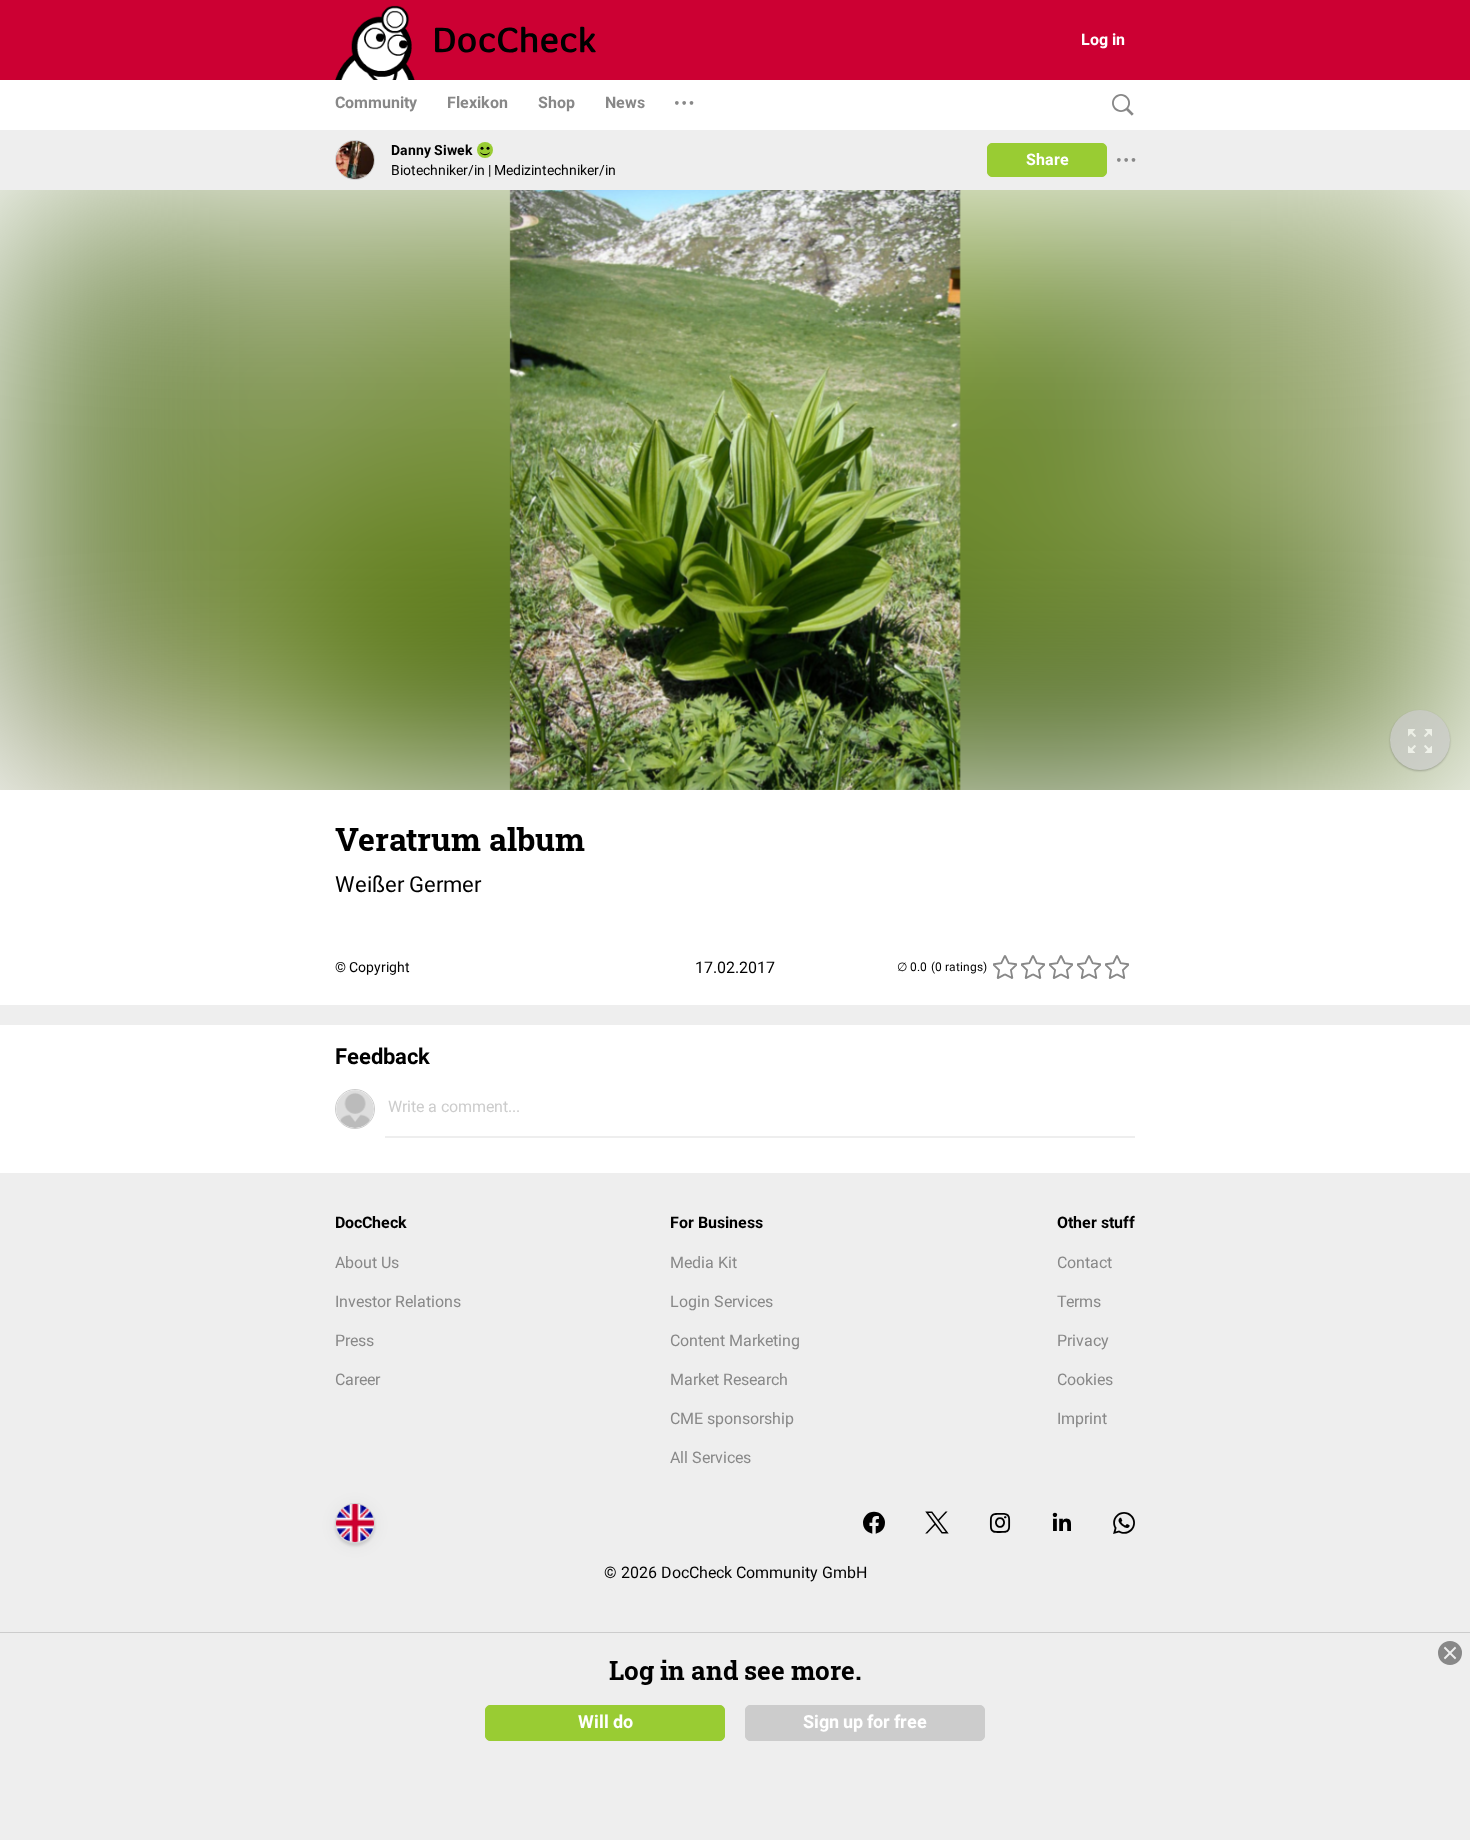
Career (357, 1379)
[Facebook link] (874, 1524)
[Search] (1118, 105)
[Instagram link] (1000, 1524)
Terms (1079, 1301)
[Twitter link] (937, 1524)
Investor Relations (398, 1301)
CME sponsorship (732, 1418)
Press (354, 1340)
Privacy (1083, 1340)
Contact (1084, 1262)
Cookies (1085, 1379)
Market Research (729, 1379)
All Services (710, 1457)
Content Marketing (735, 1340)
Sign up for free (865, 1722)
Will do (605, 1722)
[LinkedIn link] (1062, 1524)
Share (1047, 159)
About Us (367, 1262)
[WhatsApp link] (1124, 1524)
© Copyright (372, 967)
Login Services (721, 1301)
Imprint (1082, 1418)
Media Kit (703, 1262)
